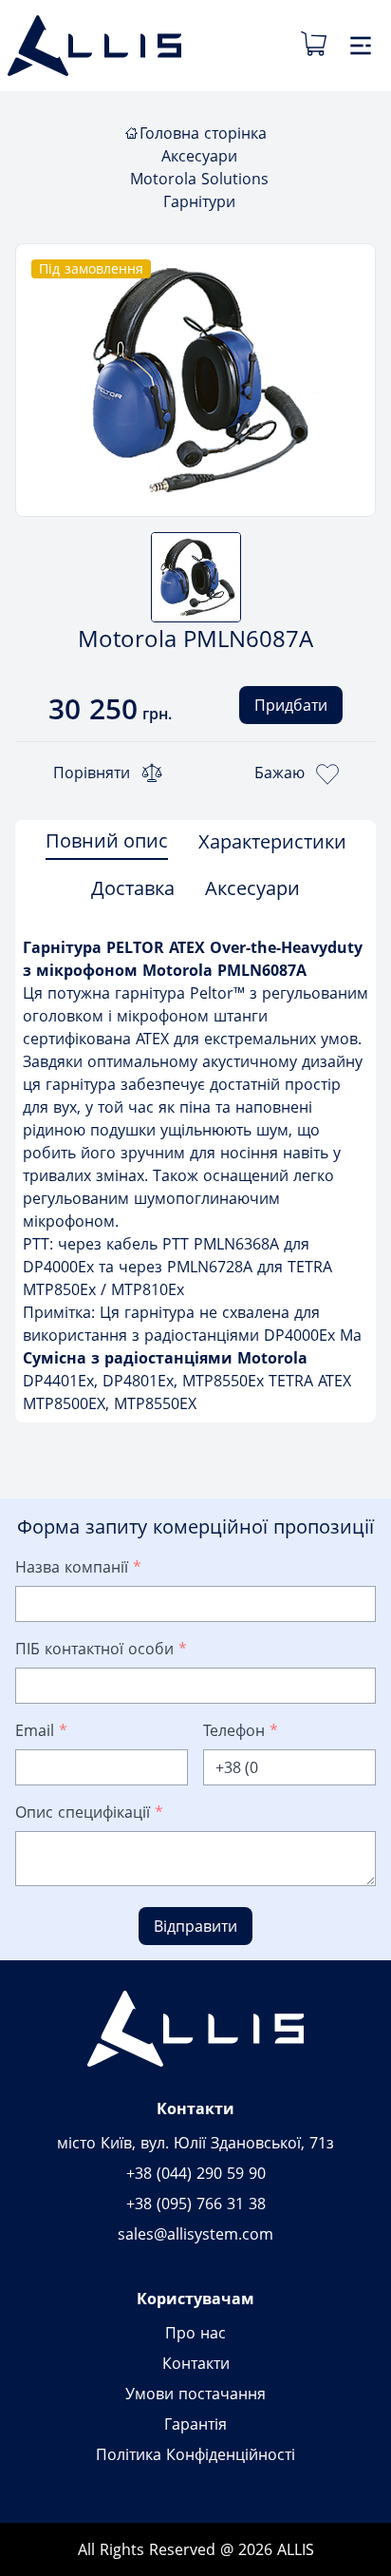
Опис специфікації (89, 1812)
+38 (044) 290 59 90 (196, 2173)
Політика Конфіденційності (195, 2454)
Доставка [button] (133, 888)
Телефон (241, 1730)
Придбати (291, 705)
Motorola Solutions (199, 179)
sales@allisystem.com (195, 2234)
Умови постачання (195, 2394)
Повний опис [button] (107, 840)
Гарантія (195, 2424)
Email (41, 1730)
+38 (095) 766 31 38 (196, 2204)
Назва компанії (78, 1567)
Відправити (195, 1926)
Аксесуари (199, 156)
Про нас (195, 2333)
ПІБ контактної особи (101, 1649)
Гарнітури (199, 201)
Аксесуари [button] (252, 888)
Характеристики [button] (272, 841)
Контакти (196, 2363)
